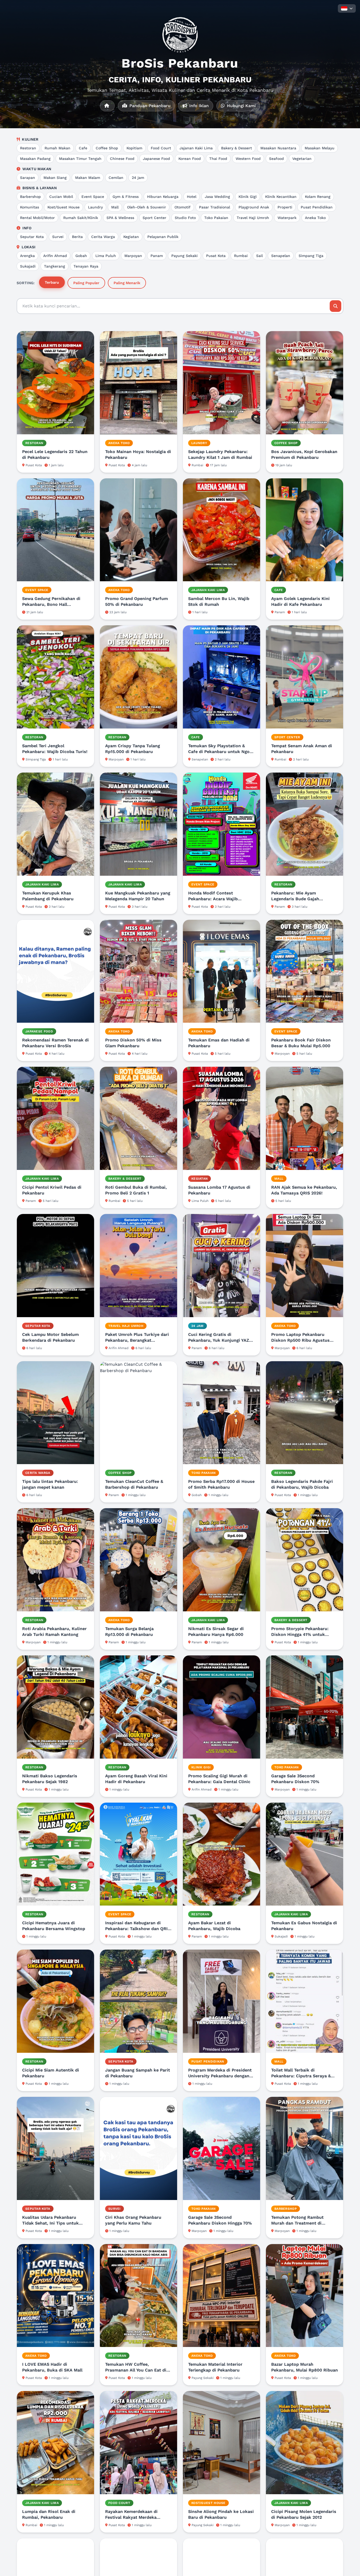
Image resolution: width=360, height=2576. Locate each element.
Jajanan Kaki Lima (196, 148)
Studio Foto (185, 218)
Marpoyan (133, 256)
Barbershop (30, 197)
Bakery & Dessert (237, 148)
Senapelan (281, 256)
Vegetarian (302, 159)
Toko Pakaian (216, 218)
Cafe (83, 148)
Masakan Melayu (320, 148)
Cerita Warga (103, 237)
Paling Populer (86, 283)
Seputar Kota (32, 237)
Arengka (27, 256)
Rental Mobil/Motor (37, 218)
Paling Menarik (127, 283)
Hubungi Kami (241, 106)
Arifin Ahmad (55, 256)
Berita (77, 237)
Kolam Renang (318, 197)
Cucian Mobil (61, 197)
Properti (285, 207)
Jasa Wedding (217, 197)
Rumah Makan (57, 148)
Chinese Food (122, 159)
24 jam (138, 178)
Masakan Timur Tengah (80, 159)
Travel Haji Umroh (253, 218)
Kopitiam (134, 148)
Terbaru (52, 282)
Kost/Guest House (64, 207)
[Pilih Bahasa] (347, 8)
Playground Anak (254, 207)
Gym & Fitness (126, 197)
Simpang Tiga (311, 256)
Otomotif (183, 207)
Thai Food (218, 159)
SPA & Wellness (120, 218)
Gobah (81, 256)
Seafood (276, 159)
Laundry (95, 207)
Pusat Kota (216, 256)
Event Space (93, 197)
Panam (157, 256)
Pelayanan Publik (163, 237)
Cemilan (116, 178)
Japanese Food (156, 159)
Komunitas (30, 207)
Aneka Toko (315, 218)
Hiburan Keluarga (163, 197)
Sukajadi (28, 266)
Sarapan (28, 178)
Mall (115, 207)
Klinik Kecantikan (281, 197)
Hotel (192, 197)
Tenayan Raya (86, 266)
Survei (58, 237)
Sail (259, 256)
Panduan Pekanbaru (149, 106)
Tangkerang (55, 266)
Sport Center (154, 218)
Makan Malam (88, 178)
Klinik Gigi (248, 197)
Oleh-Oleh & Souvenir (147, 207)
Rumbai (241, 256)
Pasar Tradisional (215, 207)
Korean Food (190, 159)
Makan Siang (55, 178)
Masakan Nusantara (278, 148)
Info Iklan (198, 106)
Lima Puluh (106, 256)
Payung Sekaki (184, 256)
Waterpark (287, 218)
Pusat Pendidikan (317, 207)
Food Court (161, 148)
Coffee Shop (107, 148)
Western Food (248, 159)
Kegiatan (131, 237)
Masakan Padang (35, 159)
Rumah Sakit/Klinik (81, 218)
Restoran (28, 148)
